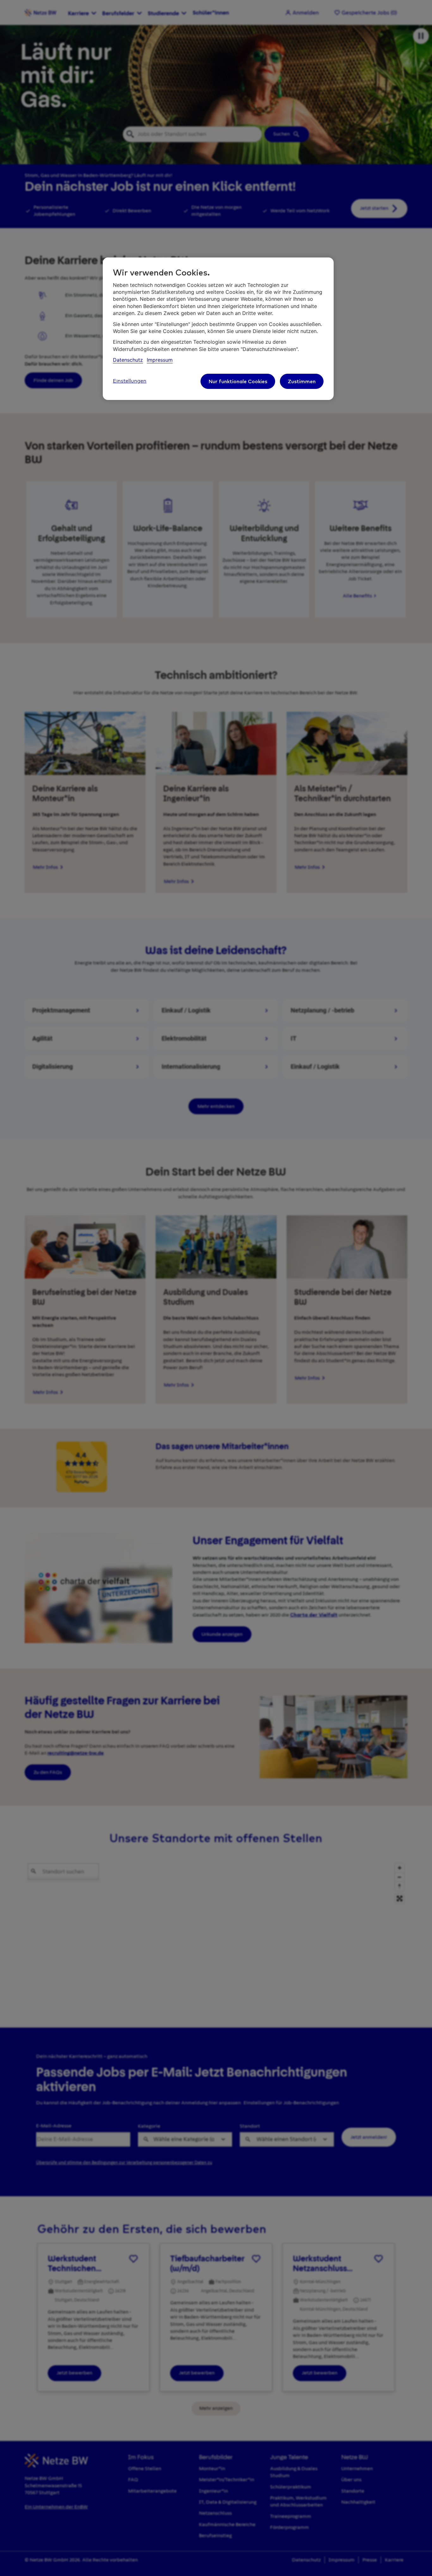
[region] (218, 329)
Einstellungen (130, 381)
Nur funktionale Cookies (238, 381)
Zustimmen (302, 381)
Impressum (160, 360)
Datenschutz (128, 360)
